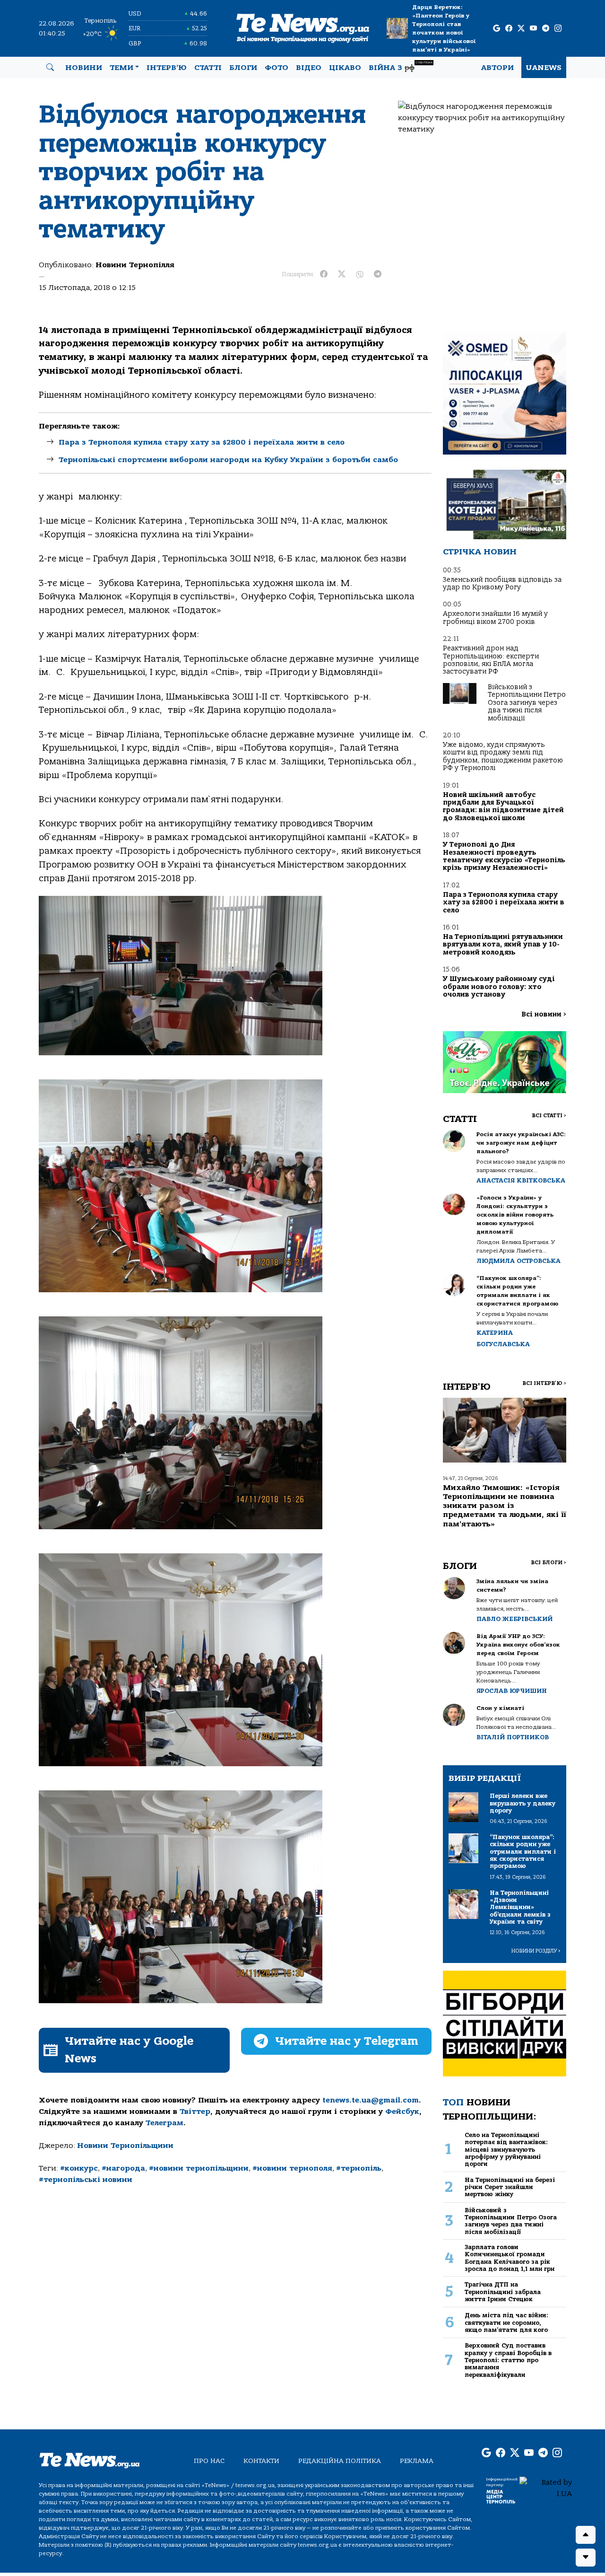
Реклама (417, 2461)
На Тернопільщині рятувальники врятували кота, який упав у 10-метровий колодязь (503, 945)
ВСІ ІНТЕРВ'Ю (544, 1383)
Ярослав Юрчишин (512, 1691)
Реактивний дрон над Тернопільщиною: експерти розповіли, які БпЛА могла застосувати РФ (491, 660)
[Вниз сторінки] (586, 2558)
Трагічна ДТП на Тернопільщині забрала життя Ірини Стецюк (503, 2292)
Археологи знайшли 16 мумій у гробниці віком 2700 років (495, 618)
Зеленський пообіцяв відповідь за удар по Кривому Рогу (502, 583)
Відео (309, 68)
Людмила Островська (519, 1261)
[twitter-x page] (521, 29)
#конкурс (79, 2168)
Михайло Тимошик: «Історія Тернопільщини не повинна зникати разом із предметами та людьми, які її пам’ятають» (505, 1506)
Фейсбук (402, 2112)
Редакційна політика (340, 2461)
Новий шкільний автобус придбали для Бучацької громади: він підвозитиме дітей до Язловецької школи (503, 806)
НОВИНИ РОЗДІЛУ (536, 1951)
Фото (277, 68)
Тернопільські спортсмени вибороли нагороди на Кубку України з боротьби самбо (228, 460)
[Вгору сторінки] (586, 2535)
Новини (84, 68)
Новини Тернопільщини (125, 2146)
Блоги (243, 68)
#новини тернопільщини (199, 2168)
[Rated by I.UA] (546, 2488)
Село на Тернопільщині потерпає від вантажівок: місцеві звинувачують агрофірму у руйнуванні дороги (506, 2149)
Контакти (261, 2461)
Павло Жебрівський (514, 1619)
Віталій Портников (513, 1737)
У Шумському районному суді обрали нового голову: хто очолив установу (499, 987)
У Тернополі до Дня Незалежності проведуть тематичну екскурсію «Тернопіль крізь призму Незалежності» (504, 856)
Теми (121, 68)
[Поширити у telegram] (378, 274)
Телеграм (164, 2123)
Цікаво (345, 68)
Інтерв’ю (167, 68)
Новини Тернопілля (135, 265)
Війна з (401, 66)
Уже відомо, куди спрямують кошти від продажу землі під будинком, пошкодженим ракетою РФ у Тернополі (503, 756)
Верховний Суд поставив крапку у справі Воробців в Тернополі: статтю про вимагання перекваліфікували (508, 2360)
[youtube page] (533, 29)
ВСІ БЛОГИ (549, 1563)
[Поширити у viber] (360, 274)
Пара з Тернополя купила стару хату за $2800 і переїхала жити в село (202, 442)
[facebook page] (509, 29)
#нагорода (123, 2168)
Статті (208, 68)
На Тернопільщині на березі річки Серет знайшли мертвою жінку (510, 2187)
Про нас (209, 2461)
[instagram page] (558, 29)
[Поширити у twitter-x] (342, 274)
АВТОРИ (497, 68)
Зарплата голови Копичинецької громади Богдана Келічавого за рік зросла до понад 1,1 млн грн (510, 2258)
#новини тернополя (292, 2168)
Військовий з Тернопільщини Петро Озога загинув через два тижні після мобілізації (527, 703)
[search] (50, 68)
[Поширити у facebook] (324, 274)
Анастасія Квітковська (521, 1180)
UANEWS (544, 68)
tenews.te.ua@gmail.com (371, 2100)
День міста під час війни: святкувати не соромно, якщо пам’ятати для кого (506, 2322)
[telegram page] (546, 29)
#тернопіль (359, 2168)
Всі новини (544, 1014)
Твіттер (195, 2112)
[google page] (497, 29)
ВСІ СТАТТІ (549, 1116)
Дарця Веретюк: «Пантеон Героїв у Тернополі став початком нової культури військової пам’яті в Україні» (444, 28)
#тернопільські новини (86, 2180)
